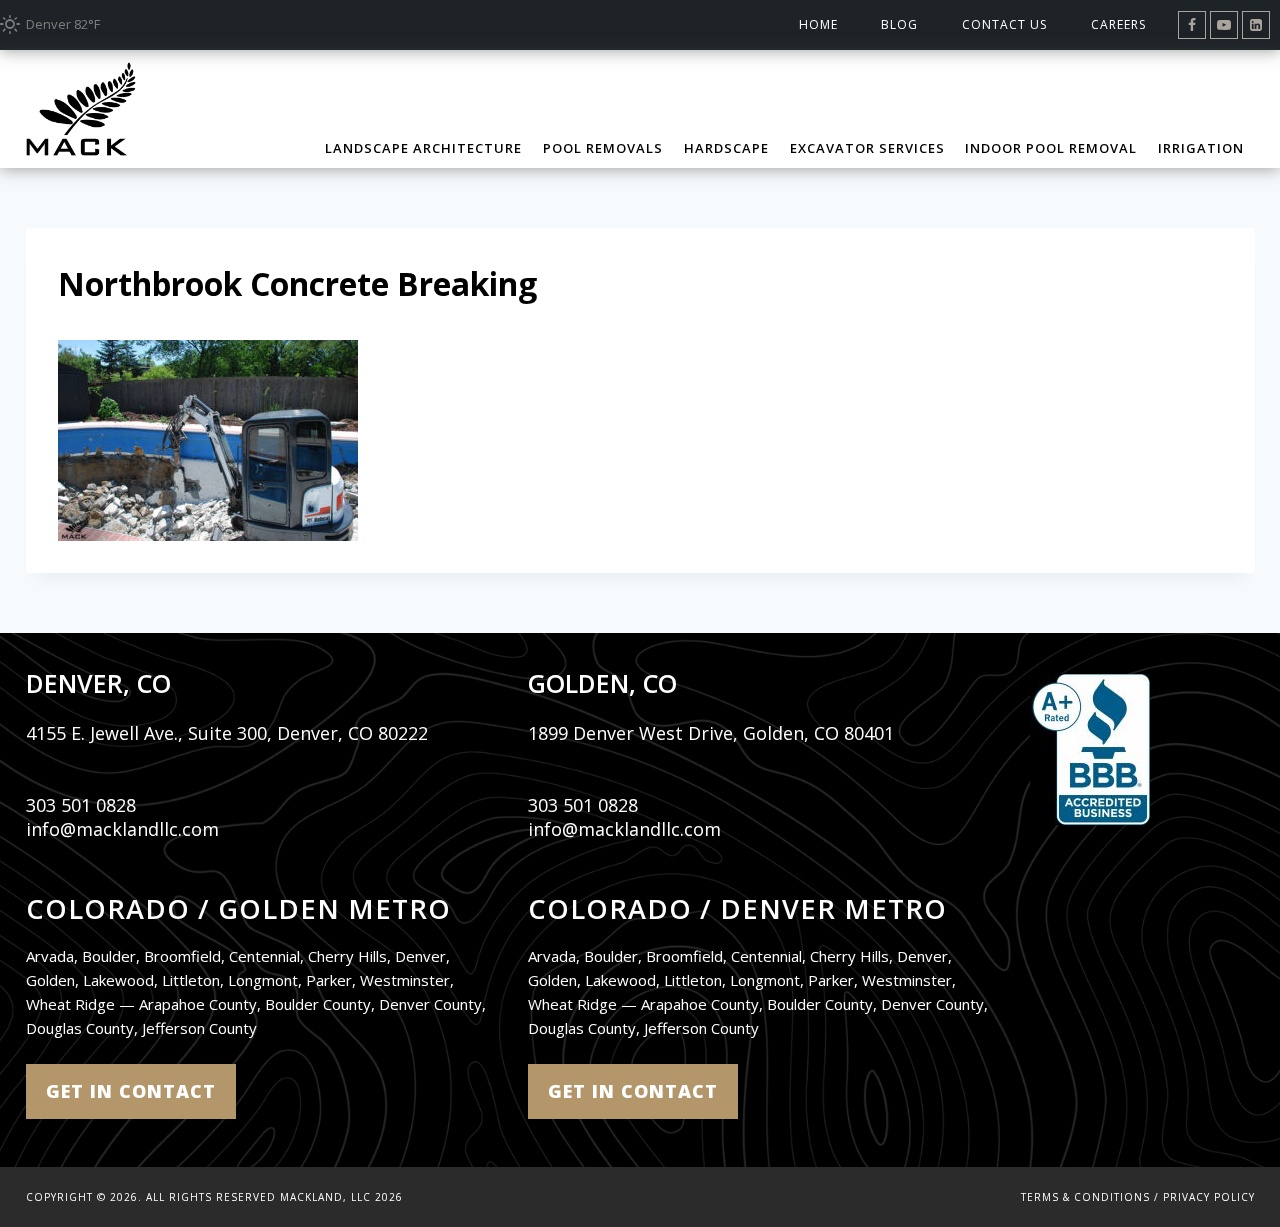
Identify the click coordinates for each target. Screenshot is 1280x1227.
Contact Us (1004, 24)
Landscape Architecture (423, 148)
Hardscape (726, 148)
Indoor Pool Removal (1051, 148)
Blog (899, 24)
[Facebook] (1192, 25)
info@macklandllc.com (122, 829)
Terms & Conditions (1085, 1197)
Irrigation (1201, 148)
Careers (1118, 24)
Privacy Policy (1209, 1197)
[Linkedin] (1256, 25)
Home (818, 24)
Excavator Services (867, 148)
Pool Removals (603, 148)
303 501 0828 (81, 805)
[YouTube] (1224, 25)
